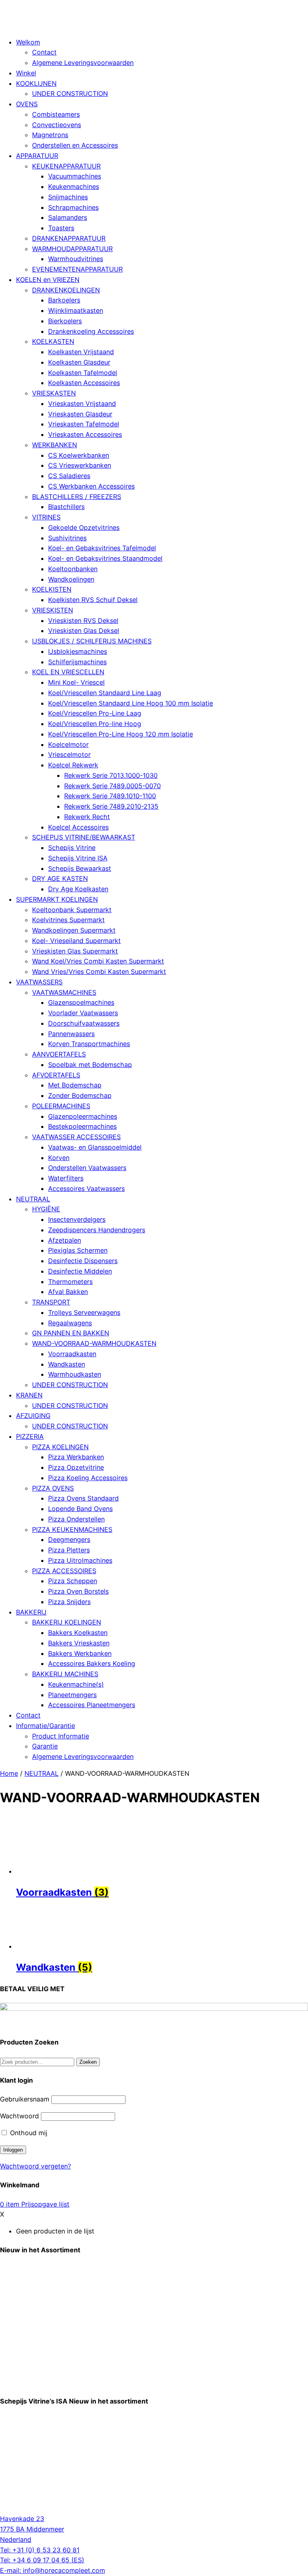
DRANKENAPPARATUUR (69, 238)
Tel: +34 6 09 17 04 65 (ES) (42, 2560)
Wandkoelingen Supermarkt (74, 930)
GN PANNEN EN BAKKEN (71, 1333)
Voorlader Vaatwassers (83, 1013)
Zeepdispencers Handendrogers (97, 1230)
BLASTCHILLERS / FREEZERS (77, 497)
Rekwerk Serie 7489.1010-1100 (110, 796)
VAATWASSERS (39, 982)
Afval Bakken (68, 1292)
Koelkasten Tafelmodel (83, 373)
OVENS (27, 104)
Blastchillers (66, 507)
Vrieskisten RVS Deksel (83, 621)
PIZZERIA (30, 1436)
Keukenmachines (74, 187)
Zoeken (88, 2062)
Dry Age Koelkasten (78, 889)
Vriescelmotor (69, 755)
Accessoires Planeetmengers (92, 1705)
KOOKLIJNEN (36, 83)
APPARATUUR (37, 156)
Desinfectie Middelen (80, 1271)
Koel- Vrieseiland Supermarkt (76, 941)
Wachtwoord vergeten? (35, 2166)
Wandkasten (67, 1364)
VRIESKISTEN (53, 610)
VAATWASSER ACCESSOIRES (76, 1137)
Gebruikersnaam (25, 2099)
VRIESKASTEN (54, 393)
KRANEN (29, 1395)
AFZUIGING (33, 1416)
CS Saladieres (69, 476)
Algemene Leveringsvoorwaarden (83, 63)
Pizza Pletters (69, 1550)
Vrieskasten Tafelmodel (84, 424)
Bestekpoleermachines (82, 1126)
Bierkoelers (65, 321)
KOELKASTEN (53, 341)
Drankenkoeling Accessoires (91, 331)
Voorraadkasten (72, 1354)
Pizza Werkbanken (76, 1457)
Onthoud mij (28, 2133)
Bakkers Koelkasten (78, 1633)
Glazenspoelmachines (81, 1002)
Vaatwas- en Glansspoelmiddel (95, 1147)
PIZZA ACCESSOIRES (64, 1571)
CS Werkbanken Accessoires (91, 486)
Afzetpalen (65, 1240)
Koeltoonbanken (73, 569)
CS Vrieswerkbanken (80, 465)
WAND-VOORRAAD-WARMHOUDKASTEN (94, 1343)
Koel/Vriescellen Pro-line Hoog (95, 724)
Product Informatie (61, 1736)
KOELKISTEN (52, 589)
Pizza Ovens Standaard (83, 1498)
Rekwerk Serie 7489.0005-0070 (112, 786)
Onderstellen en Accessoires (75, 145)
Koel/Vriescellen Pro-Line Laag (95, 713)
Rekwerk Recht (87, 817)
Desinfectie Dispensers (83, 1261)
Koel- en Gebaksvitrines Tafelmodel (102, 548)
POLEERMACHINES (61, 1106)
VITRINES (46, 517)
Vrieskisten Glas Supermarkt (75, 951)
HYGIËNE (46, 1209)
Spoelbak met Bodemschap (90, 1065)
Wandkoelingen (71, 579)
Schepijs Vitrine (72, 848)
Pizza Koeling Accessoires (88, 1478)
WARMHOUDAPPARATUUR (72, 249)
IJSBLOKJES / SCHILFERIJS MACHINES (92, 641)
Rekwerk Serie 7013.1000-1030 (111, 775)
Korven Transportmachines (89, 1044)
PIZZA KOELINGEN (60, 1447)
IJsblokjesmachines (78, 651)
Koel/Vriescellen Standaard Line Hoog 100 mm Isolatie (131, 703)
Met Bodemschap (75, 1085)
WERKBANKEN (55, 445)
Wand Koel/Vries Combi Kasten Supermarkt (98, 961)
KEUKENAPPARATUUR (66, 166)
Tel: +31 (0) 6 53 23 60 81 (40, 2550)
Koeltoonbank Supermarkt (72, 910)
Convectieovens (57, 125)
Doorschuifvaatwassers (84, 1023)
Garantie (45, 1746)
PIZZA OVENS (53, 1488)
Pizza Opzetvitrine (76, 1467)
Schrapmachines (73, 207)
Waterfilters (66, 1178)
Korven (59, 1158)
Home (9, 1773)
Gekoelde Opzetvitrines (84, 527)
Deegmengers (69, 1540)
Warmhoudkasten (75, 1374)
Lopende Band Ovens (80, 1509)
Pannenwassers (71, 1034)
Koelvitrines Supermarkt (68, 920)
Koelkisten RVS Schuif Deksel (93, 600)
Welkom (28, 42)
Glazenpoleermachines (83, 1116)
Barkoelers (64, 300)
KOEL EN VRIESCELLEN (68, 672)
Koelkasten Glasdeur (79, 362)
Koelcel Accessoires (78, 827)
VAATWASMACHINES (64, 992)
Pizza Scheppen (73, 1581)
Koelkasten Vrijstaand (81, 352)
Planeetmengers (72, 1695)
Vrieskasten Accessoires (85, 434)
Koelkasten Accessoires (84, 383)
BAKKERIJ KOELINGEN (67, 1622)
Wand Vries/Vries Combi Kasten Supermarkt (99, 972)
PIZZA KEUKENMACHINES (72, 1529)
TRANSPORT (51, 1302)
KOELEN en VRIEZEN (48, 280)
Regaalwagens (70, 1323)
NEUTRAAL (33, 1199)
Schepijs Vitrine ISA (78, 858)
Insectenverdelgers (77, 1219)
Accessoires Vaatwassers (86, 1189)
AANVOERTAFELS (59, 1054)
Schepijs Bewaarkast (80, 868)
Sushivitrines (67, 538)
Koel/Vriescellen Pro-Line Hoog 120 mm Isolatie (121, 734)
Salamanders (68, 217)
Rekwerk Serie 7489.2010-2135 (111, 806)
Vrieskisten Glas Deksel (84, 631)
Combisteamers (56, 114)
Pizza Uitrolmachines (80, 1560)
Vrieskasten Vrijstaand (82, 404)
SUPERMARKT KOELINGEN (57, 899)
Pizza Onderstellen (76, 1519)
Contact (44, 52)
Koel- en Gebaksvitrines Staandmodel (105, 558)
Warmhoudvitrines (76, 259)
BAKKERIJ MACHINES (65, 1674)
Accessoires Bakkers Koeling (92, 1663)
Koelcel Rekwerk (73, 765)
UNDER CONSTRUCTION (70, 93)
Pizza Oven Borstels (78, 1591)
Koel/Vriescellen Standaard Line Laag (105, 693)
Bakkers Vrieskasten (79, 1643)
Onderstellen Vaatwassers (87, 1168)
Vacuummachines (75, 176)
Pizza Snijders (69, 1602)
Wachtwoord (19, 2116)
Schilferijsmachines (77, 662)
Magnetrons (50, 135)
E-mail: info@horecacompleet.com (53, 2570)
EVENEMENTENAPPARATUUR (77, 269)
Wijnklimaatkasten (76, 310)
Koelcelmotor (68, 744)
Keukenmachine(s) (76, 1684)
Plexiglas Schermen (78, 1250)
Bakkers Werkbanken (80, 1653)
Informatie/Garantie (46, 1726)
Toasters (61, 228)
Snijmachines (68, 197)
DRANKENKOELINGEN (66, 290)
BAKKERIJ (31, 1612)
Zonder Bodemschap (80, 1095)
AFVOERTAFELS (56, 1075)
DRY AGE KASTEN (60, 878)
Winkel (26, 73)
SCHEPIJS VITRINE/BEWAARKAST (84, 837)
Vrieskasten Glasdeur (80, 414)
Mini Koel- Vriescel (76, 682)
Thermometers (70, 1282)
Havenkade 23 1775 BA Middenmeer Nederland (32, 2529)
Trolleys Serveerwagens (84, 1312)
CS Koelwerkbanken (79, 455)
